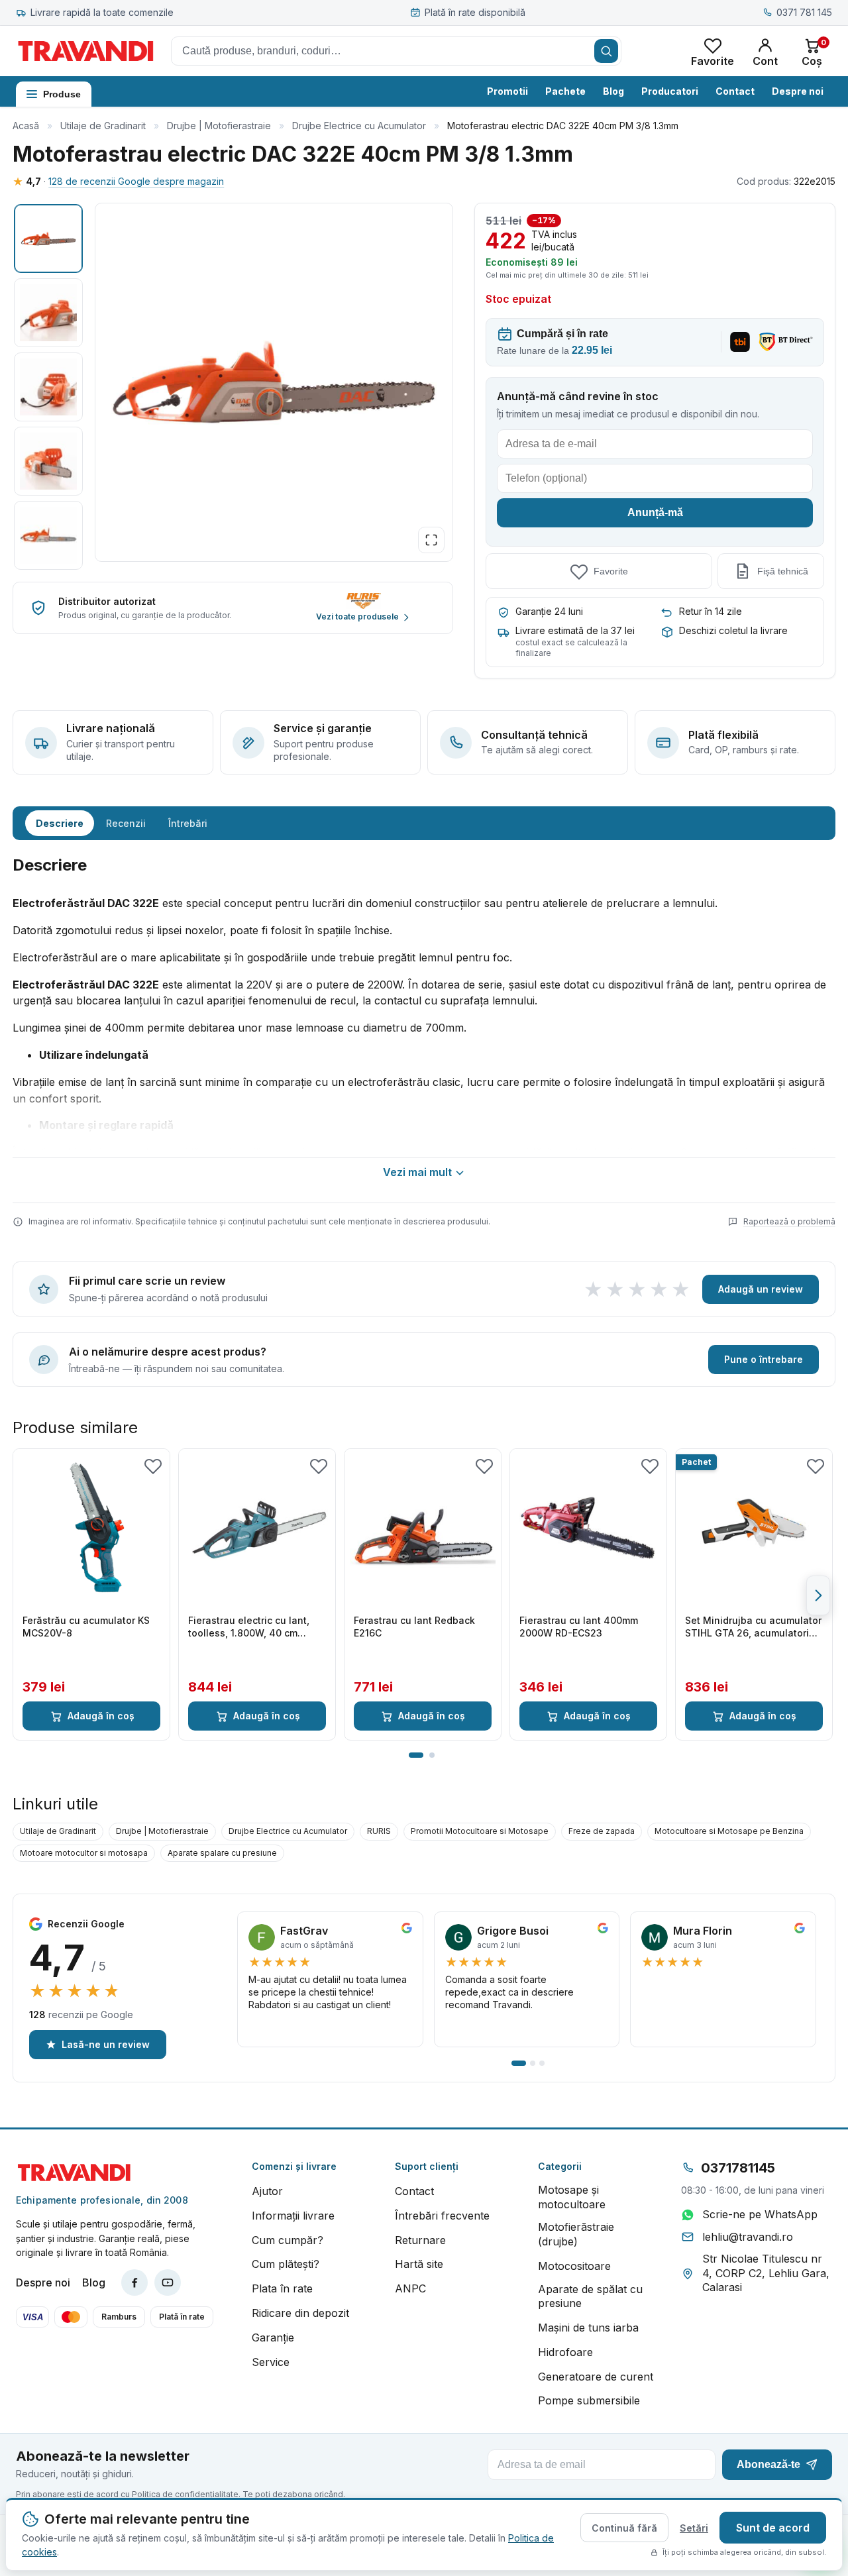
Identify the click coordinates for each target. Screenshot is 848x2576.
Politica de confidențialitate (185, 2494)
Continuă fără (624, 2528)
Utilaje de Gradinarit (103, 126)
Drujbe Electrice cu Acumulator (359, 126)
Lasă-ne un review (106, 2044)
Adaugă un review (761, 1289)
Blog (613, 91)
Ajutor (267, 2191)
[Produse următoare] (818, 1595)
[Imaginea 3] (48, 387)
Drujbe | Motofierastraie (219, 126)
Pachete (565, 91)
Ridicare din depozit (300, 2313)
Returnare (420, 2240)
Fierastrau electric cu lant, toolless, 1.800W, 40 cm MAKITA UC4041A (249, 1627)
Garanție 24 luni (549, 611)
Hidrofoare (565, 2352)
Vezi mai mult (417, 1172)
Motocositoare (574, 2266)
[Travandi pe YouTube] (168, 2282)
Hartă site (419, 2264)
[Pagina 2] (432, 1755)
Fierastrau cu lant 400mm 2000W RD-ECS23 (579, 1627)
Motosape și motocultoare (572, 2197)
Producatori (670, 91)
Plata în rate (282, 2288)
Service (271, 2362)
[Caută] (606, 51)
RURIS (379, 1831)
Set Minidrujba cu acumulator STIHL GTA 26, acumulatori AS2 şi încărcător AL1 (753, 1627)
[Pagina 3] (542, 2063)
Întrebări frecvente (442, 2216)
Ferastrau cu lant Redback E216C (414, 1627)
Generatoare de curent (596, 2377)
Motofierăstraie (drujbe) (576, 2234)
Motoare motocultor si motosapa (84, 1853)
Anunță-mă (655, 512)
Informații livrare (293, 2216)
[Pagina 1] (416, 1755)
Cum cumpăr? (288, 2240)
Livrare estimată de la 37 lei (575, 630)
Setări (694, 2528)
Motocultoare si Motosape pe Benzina (729, 1831)
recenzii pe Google (81, 2014)
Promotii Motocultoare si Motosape (480, 1831)
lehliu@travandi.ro (748, 2237)
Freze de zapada (602, 1831)
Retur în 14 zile (711, 611)
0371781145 (738, 2168)
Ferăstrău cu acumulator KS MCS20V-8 (86, 1627)
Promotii (507, 91)
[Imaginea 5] (48, 535)
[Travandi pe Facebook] (134, 2282)
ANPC (410, 2288)
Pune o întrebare (764, 1359)
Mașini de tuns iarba (588, 2328)
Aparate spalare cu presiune (222, 1853)
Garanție (273, 2337)
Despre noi (798, 91)
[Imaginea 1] (48, 239)
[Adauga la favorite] (153, 1466)
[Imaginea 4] (48, 461)
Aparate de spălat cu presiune (590, 2296)
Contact (735, 91)
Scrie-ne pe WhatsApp (760, 2214)
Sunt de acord (773, 2528)
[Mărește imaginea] (431, 540)
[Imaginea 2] (48, 313)
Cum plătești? (286, 2264)
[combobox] (396, 51)
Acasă (26, 126)
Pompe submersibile (589, 2400)
